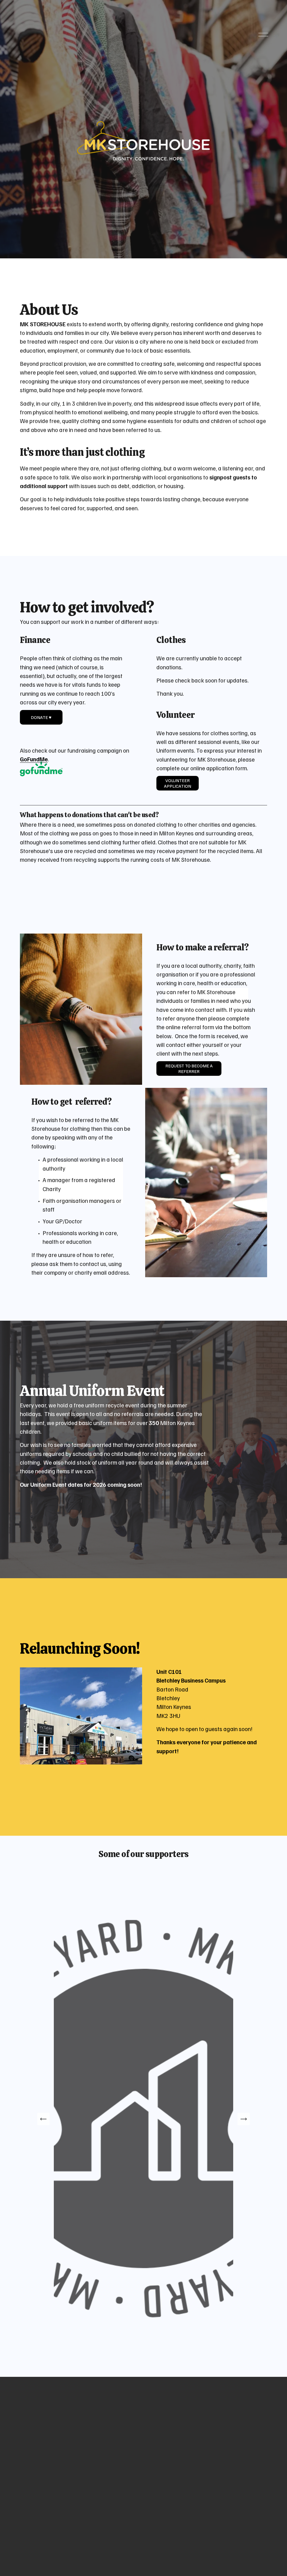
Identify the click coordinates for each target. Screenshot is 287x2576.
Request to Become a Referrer (189, 1068)
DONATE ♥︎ (41, 717)
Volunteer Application (178, 783)
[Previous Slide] (43, 2119)
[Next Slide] (244, 2119)
